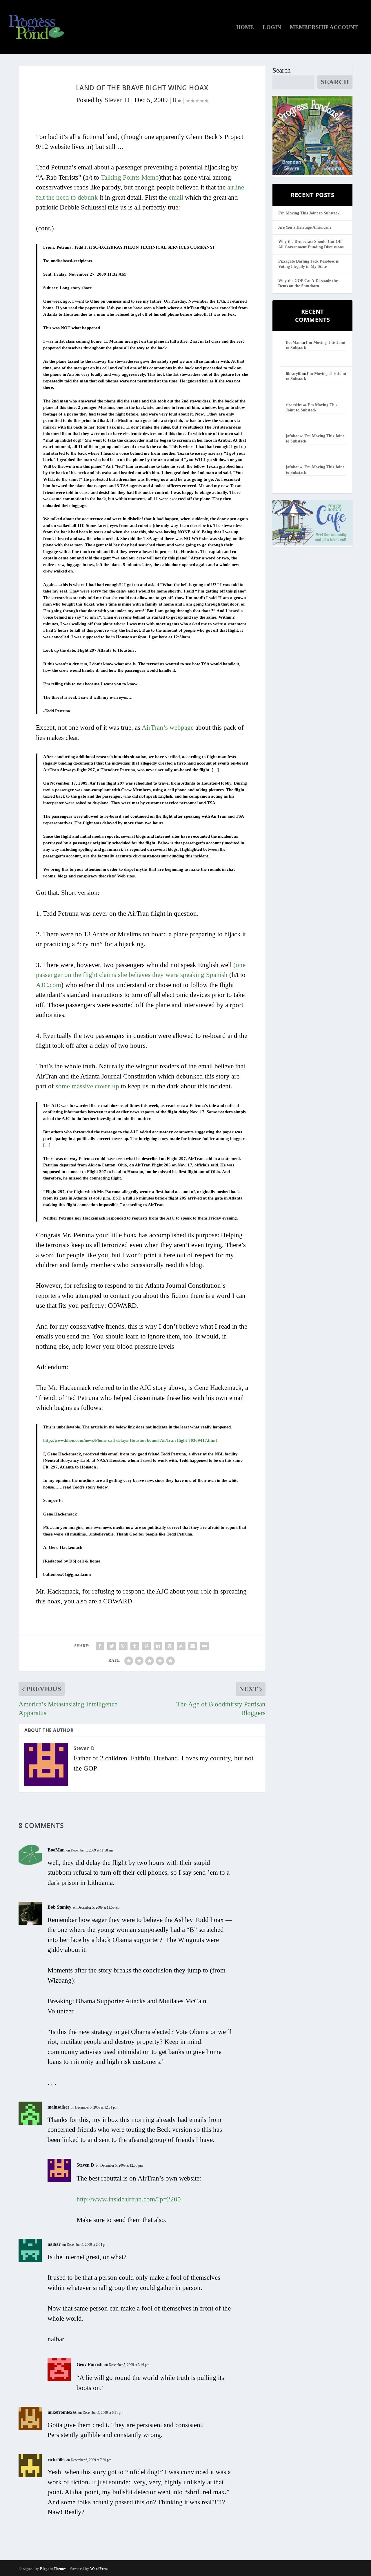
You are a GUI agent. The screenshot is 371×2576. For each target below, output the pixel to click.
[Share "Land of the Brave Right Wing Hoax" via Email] (193, 1646)
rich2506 (56, 2460)
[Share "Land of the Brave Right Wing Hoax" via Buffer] (170, 1646)
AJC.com (49, 985)
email (176, 197)
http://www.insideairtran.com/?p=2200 (129, 2199)
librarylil (294, 374)
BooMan (56, 1850)
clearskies (294, 405)
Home (245, 28)
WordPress (99, 2569)
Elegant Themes (53, 2569)
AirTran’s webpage (168, 728)
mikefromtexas (62, 2412)
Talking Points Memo (130, 177)
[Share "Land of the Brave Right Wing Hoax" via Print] (204, 1646)
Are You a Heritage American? (305, 227)
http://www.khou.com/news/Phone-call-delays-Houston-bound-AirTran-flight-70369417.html (130, 1440)
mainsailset (58, 2107)
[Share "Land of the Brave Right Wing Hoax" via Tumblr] (135, 1646)
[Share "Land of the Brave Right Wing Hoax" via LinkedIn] (158, 1646)
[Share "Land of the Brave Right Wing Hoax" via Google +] (123, 1646)
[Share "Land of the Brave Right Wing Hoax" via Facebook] (100, 1646)
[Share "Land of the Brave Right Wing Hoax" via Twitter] (112, 1646)
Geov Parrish (90, 2364)
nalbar (54, 2244)
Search (282, 70)
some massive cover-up (87, 1086)
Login (272, 28)
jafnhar (292, 436)
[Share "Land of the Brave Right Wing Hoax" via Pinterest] (146, 1646)
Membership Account (324, 28)
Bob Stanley (59, 1907)
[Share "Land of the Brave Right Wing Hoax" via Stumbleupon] (181, 1646)
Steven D (117, 100)
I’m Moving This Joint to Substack (309, 213)
